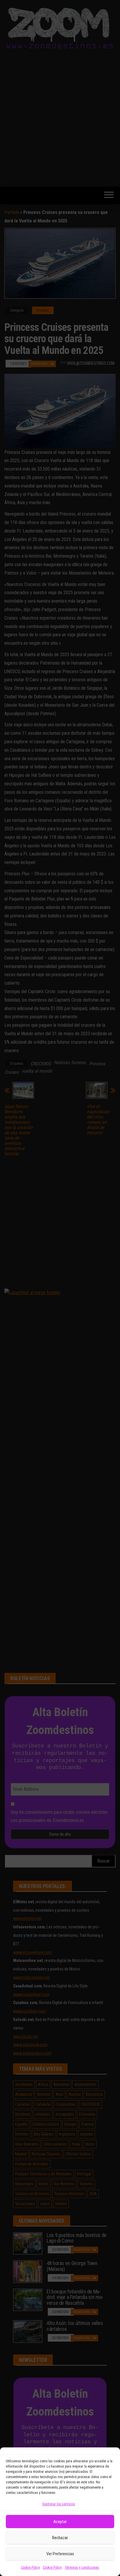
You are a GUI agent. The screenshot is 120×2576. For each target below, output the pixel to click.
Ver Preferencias (60, 2554)
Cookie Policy (30, 2568)
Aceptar (60, 2522)
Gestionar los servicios (59, 2504)
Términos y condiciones (82, 2568)
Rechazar (60, 2538)
